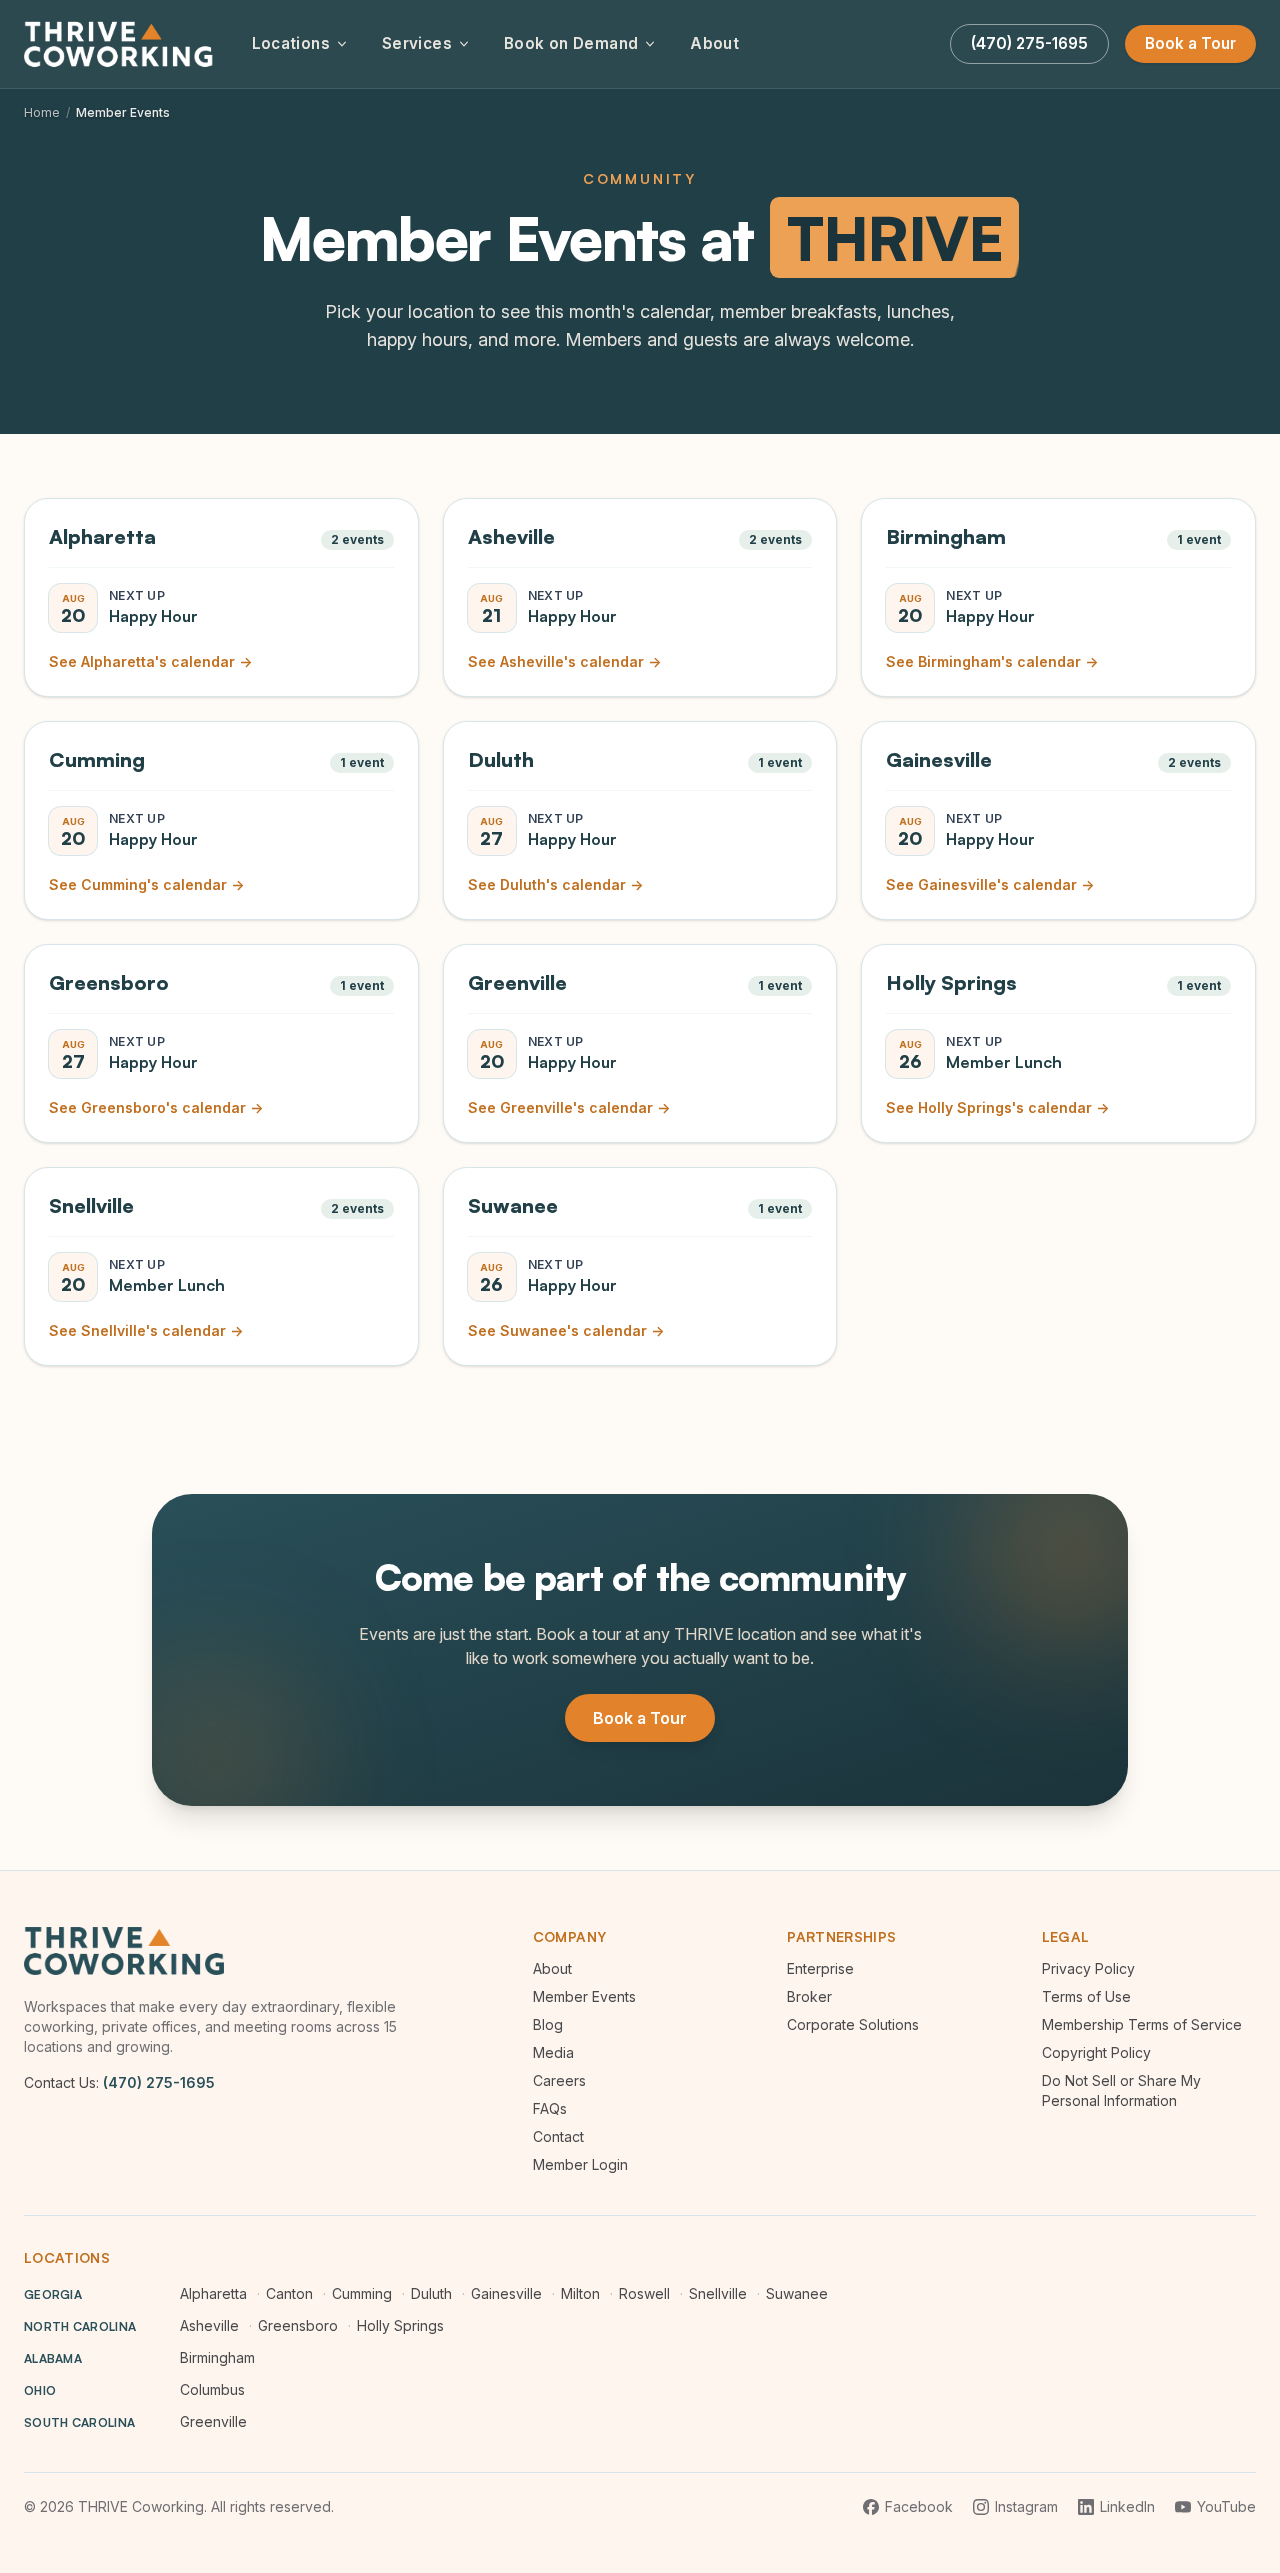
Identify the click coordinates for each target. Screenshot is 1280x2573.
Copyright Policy (1096, 2052)
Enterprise (820, 1968)
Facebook (919, 2506)
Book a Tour (1190, 43)
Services (417, 43)
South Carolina (79, 2422)
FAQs (550, 2108)
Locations (291, 43)
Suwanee (797, 2293)
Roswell (644, 2293)
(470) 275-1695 (159, 2082)
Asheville (209, 2325)
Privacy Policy (1088, 1968)
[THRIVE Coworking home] (122, 44)
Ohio (40, 2390)
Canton (289, 2293)
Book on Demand (571, 43)
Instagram (1026, 2506)
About (714, 43)
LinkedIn (1127, 2506)
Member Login (580, 2164)
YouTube (1226, 2506)
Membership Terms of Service (1142, 2024)
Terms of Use (1086, 1996)
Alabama (53, 2358)
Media (553, 2052)
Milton (580, 2293)
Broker (809, 1996)
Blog (548, 2024)
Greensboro (298, 2325)
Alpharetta (213, 2293)
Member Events (584, 1996)
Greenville (213, 2421)
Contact (558, 2136)
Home (42, 112)
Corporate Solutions (853, 2024)
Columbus (212, 2389)
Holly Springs (400, 2325)
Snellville (718, 2293)
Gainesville (506, 2293)
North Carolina (80, 2326)
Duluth (431, 2293)
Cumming (362, 2293)
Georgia (53, 2294)
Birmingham (217, 2357)
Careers (559, 2080)
